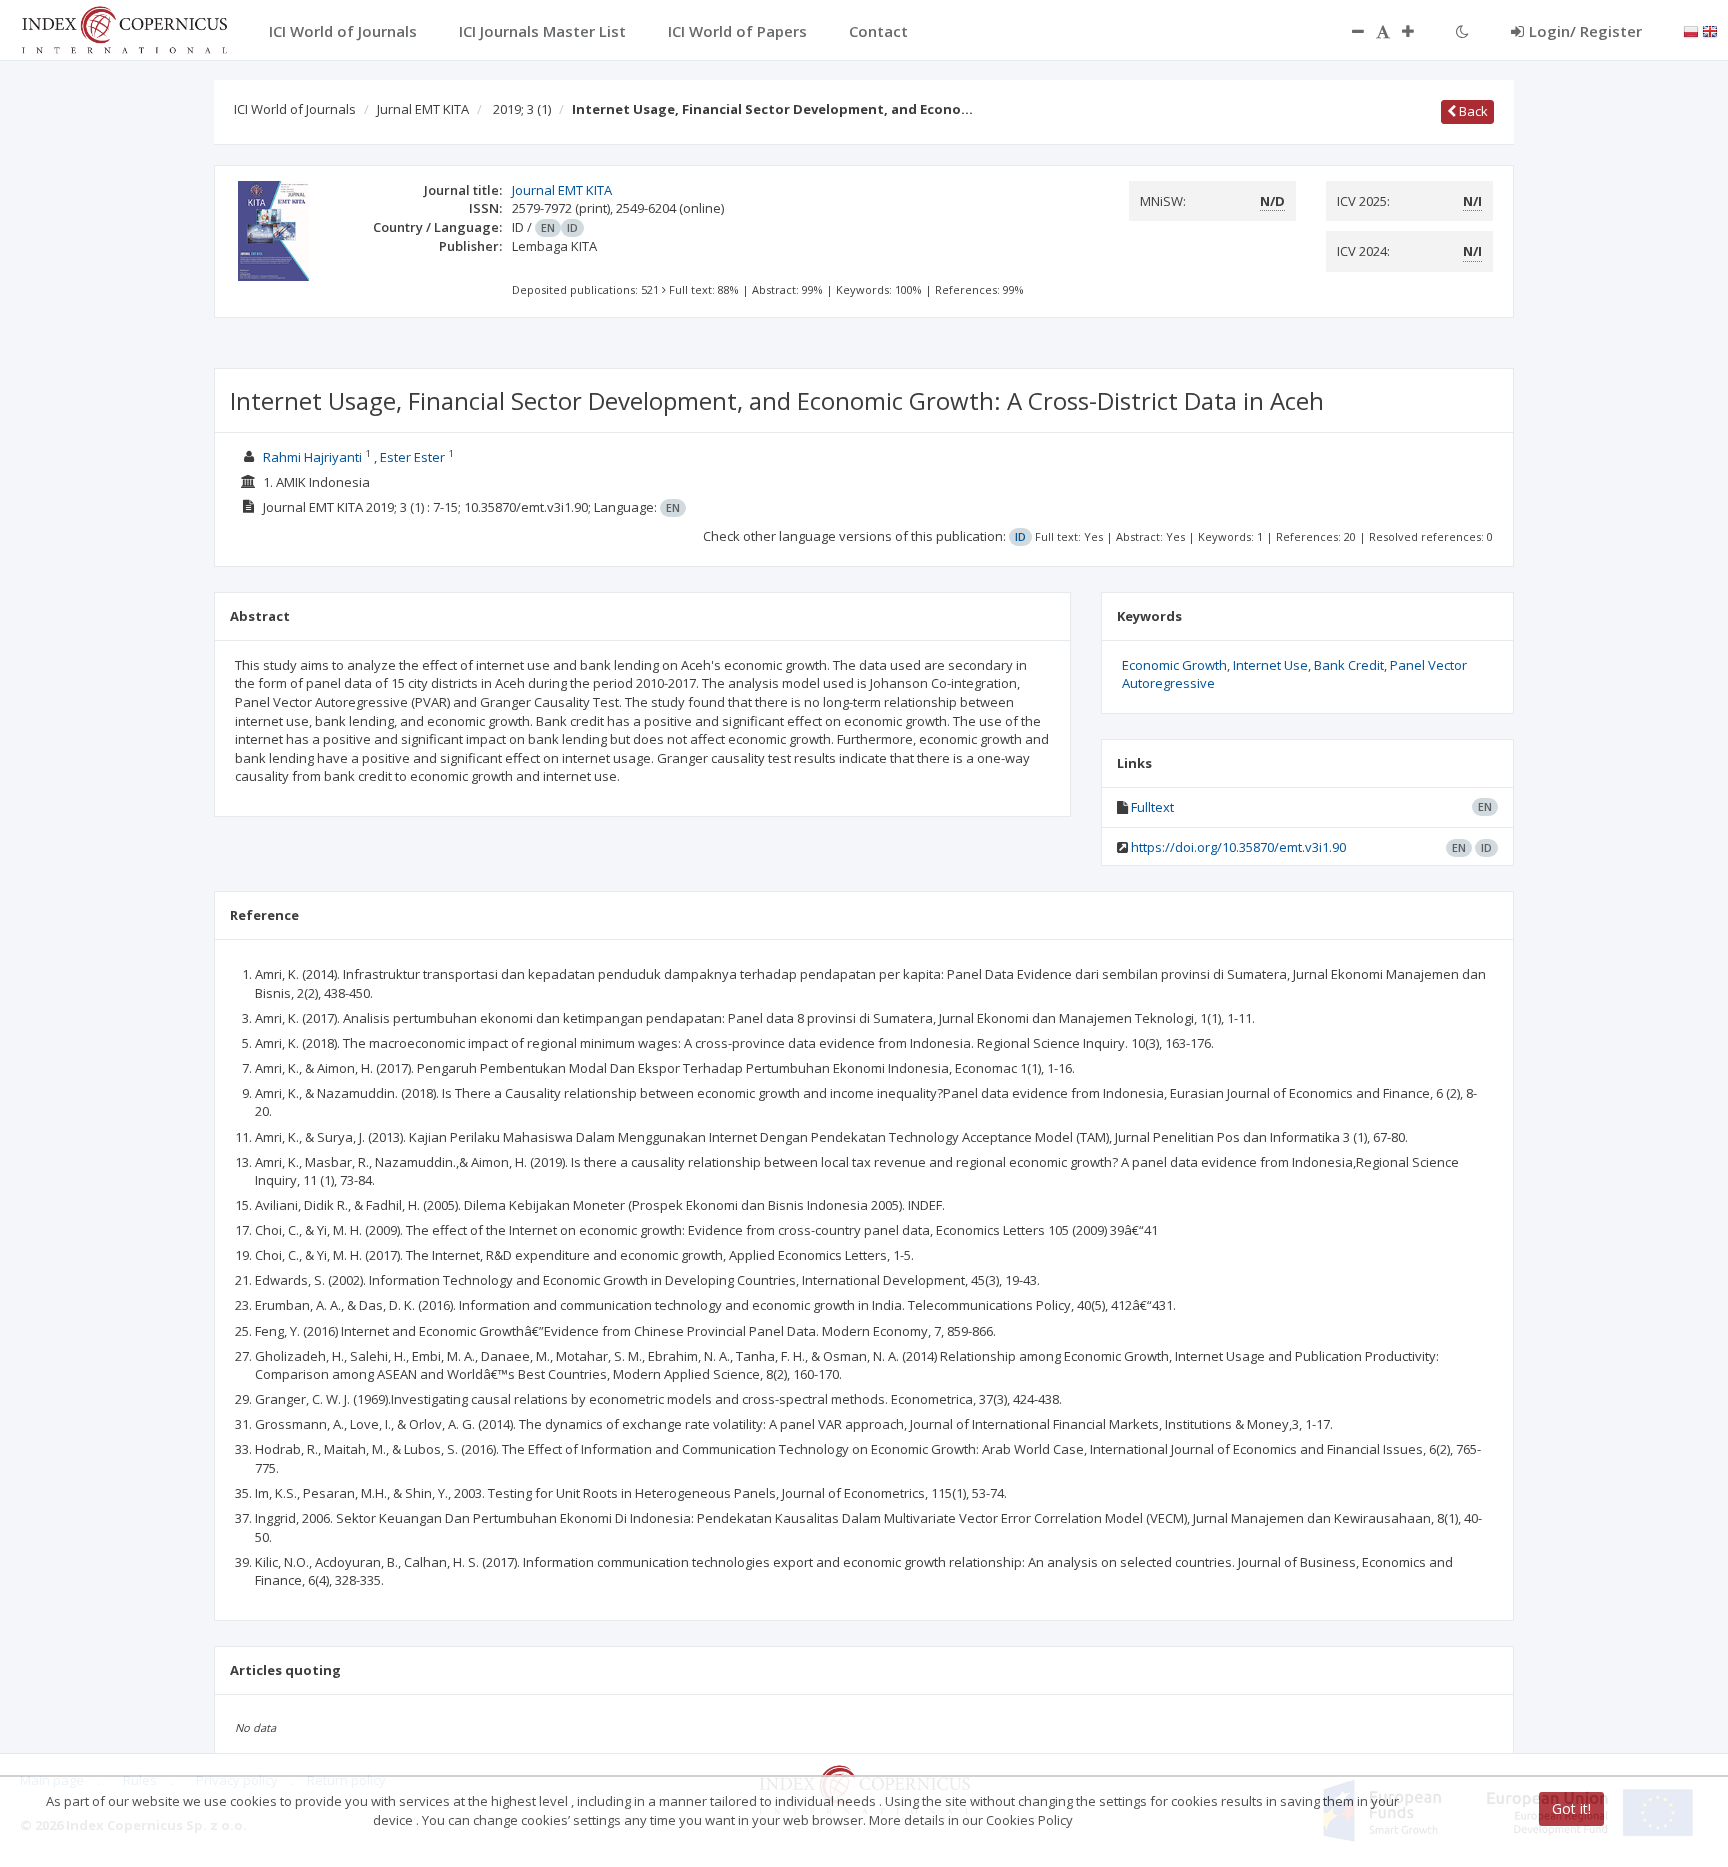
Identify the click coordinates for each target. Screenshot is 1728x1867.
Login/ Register (1585, 31)
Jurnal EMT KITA (423, 109)
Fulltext (1152, 807)
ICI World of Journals (295, 109)
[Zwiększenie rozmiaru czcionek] (1418, 31)
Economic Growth (1174, 665)
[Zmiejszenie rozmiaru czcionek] (1348, 31)
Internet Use (1270, 665)
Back (1472, 111)
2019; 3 (522, 109)
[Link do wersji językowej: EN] (1710, 30)
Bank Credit (1349, 665)
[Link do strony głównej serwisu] (124, 28)
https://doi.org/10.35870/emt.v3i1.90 (1238, 847)
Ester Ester (412, 457)
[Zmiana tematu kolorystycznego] (1462, 31)
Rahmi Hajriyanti (312, 457)
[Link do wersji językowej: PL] (1691, 30)
